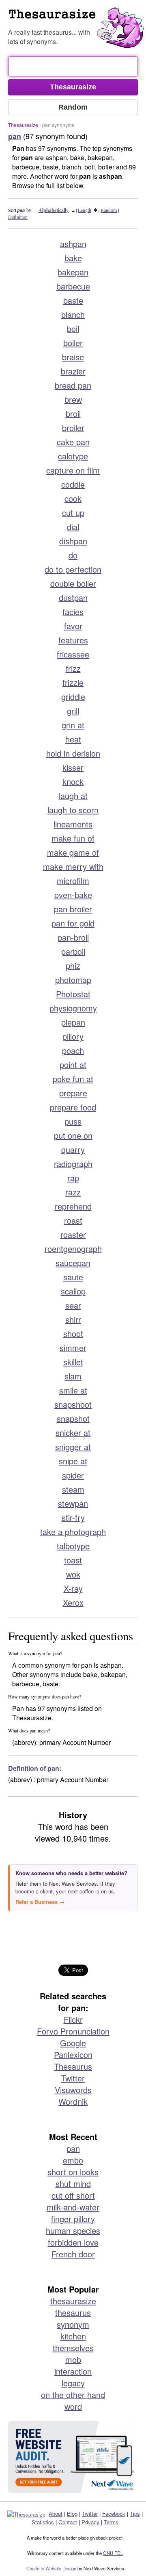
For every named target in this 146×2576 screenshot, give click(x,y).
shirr (73, 1319)
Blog (72, 2514)
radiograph (73, 1164)
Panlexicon (73, 2055)
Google (73, 2043)
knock (73, 781)
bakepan (73, 272)
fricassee (73, 654)
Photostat (73, 994)
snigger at (73, 1447)
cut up (73, 513)
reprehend (73, 1206)
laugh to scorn (73, 810)
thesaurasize (73, 2301)
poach (73, 1050)
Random (109, 210)
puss (73, 1121)
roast (73, 1220)
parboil (73, 951)
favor (73, 626)
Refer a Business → (40, 1902)
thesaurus (73, 2313)
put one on (73, 1135)
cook (73, 498)
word (73, 2406)
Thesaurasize (23, 125)
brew (73, 399)
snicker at (73, 1433)
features (73, 640)
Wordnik (73, 2101)
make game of (73, 852)
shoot (73, 1333)
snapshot (73, 1418)
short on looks (73, 2172)
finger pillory (73, 2219)
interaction (73, 2371)
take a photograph (73, 1532)
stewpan (73, 1503)
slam (73, 1376)
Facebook (114, 2514)
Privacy (90, 2522)
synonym (73, 2324)
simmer (73, 1348)
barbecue (73, 286)
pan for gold (73, 923)
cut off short (73, 2195)
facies (73, 612)
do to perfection (73, 569)
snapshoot (73, 1404)
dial (73, 527)
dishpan (73, 541)
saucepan (73, 1263)
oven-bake (73, 895)
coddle (73, 484)
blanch (73, 314)
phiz (73, 965)
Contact (68, 2522)
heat (73, 739)
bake (73, 258)
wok (73, 1574)
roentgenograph (73, 1249)
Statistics (43, 2522)
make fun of (73, 838)
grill (73, 711)
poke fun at (73, 1079)
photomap (73, 980)
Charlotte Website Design (51, 2568)
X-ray (73, 1588)
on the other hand (73, 2395)
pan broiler (73, 909)
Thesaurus (77, 18)
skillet (73, 1362)
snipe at (73, 1461)
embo (73, 2160)
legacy (73, 2383)
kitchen (73, 2336)
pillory (73, 1036)
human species (73, 2230)
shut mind (73, 2184)
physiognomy (73, 1008)
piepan (73, 1022)
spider (73, 1475)
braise (73, 357)
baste (73, 300)
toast (73, 1560)
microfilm (73, 881)
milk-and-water (73, 2207)
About (56, 2514)
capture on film (73, 470)
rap (73, 1178)
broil (73, 413)
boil (73, 329)
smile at (73, 1390)
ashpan (73, 244)
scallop (73, 1291)
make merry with (73, 866)
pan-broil (73, 937)
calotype (73, 456)
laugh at (73, 796)
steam (73, 1489)
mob (73, 2359)
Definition (18, 217)
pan (73, 2148)
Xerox (73, 1602)
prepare (73, 1093)
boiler (73, 343)
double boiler (73, 583)
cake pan (73, 442)
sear (73, 1305)
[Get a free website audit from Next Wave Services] (73, 2457)
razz (73, 1192)
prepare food (73, 1107)
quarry (73, 1149)
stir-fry (73, 1517)
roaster (73, 1234)
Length (85, 210)
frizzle (73, 682)
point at (73, 1065)
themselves (73, 2348)
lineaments (73, 824)
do (73, 555)
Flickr (73, 2019)
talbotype (73, 1546)
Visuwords (73, 2090)
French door (73, 2254)
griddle (73, 697)
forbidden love (73, 2242)
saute (73, 1277)
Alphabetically (54, 210)
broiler (73, 428)
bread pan (73, 385)
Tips (135, 2514)
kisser (73, 767)
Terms (111, 2522)
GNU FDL (113, 2553)
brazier (73, 371)
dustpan (73, 597)
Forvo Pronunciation (73, 2031)
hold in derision (73, 753)
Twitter (73, 2078)
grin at (73, 725)
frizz (73, 668)
